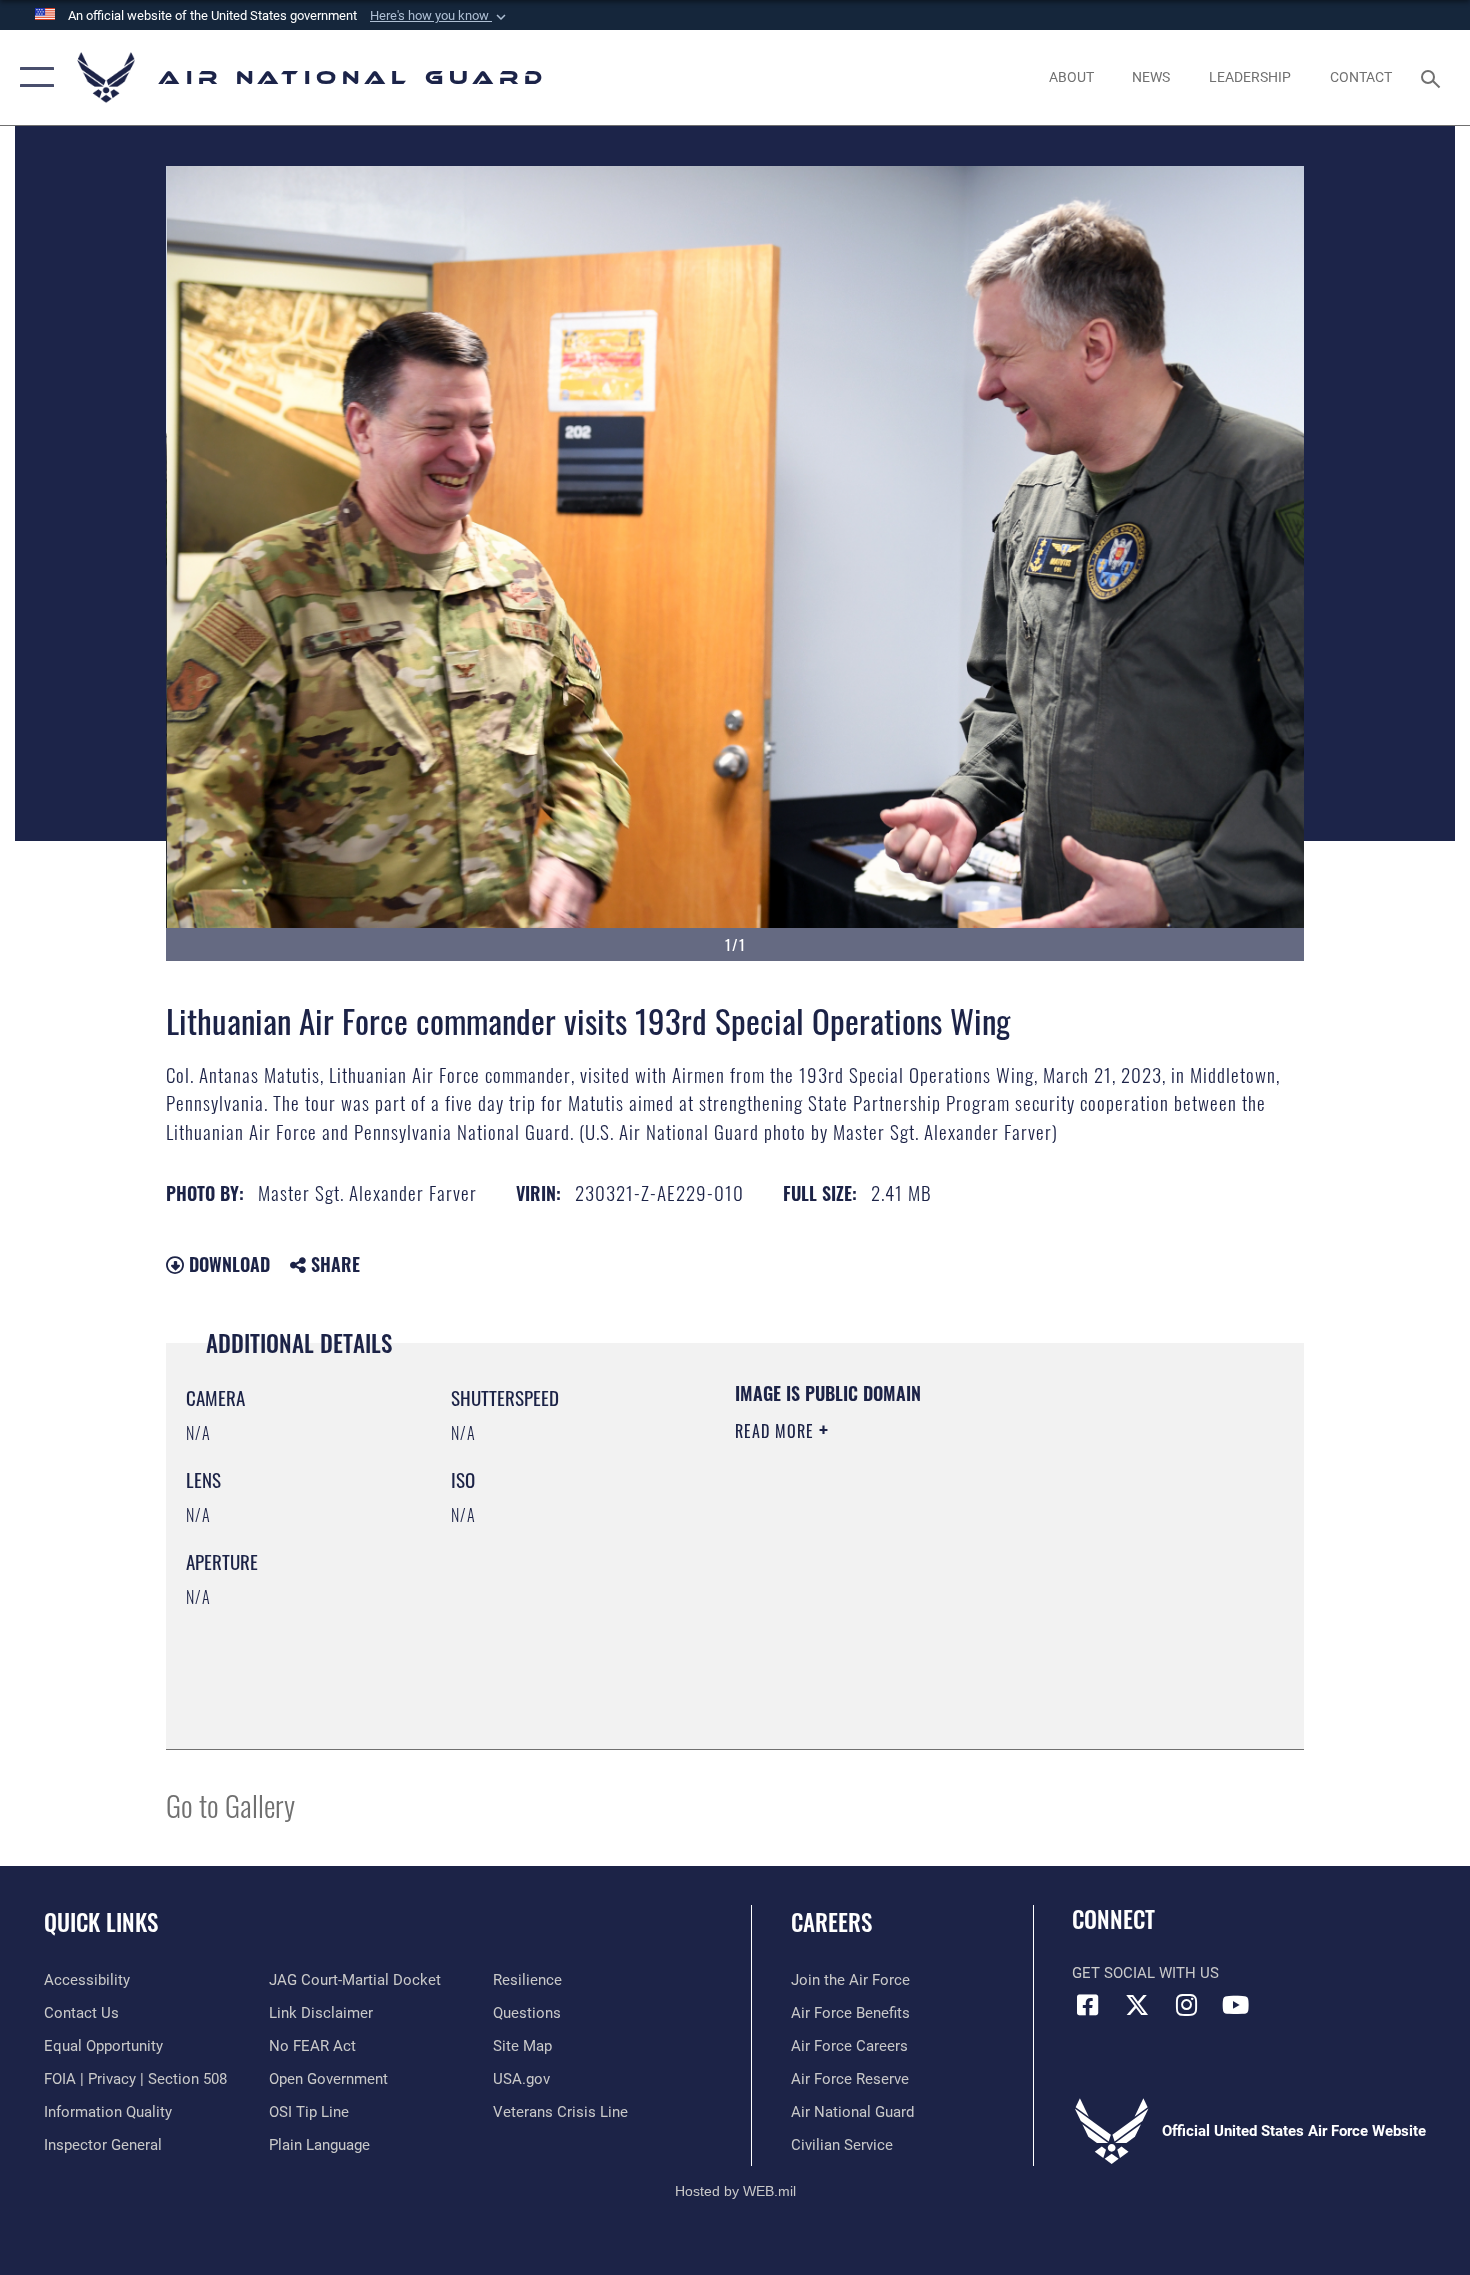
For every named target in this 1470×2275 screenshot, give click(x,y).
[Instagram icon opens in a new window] (1186, 2005)
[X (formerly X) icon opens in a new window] (1137, 2005)
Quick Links (101, 1922)
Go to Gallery (230, 1804)
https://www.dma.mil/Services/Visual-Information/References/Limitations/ (969, 1586)
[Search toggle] (1433, 77)
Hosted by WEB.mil (735, 2191)
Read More (777, 1431)
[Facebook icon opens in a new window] (1087, 2005)
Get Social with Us (1145, 1973)
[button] (440, 16)
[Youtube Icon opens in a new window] (1235, 2005)
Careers (831, 1922)
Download (227, 1264)
